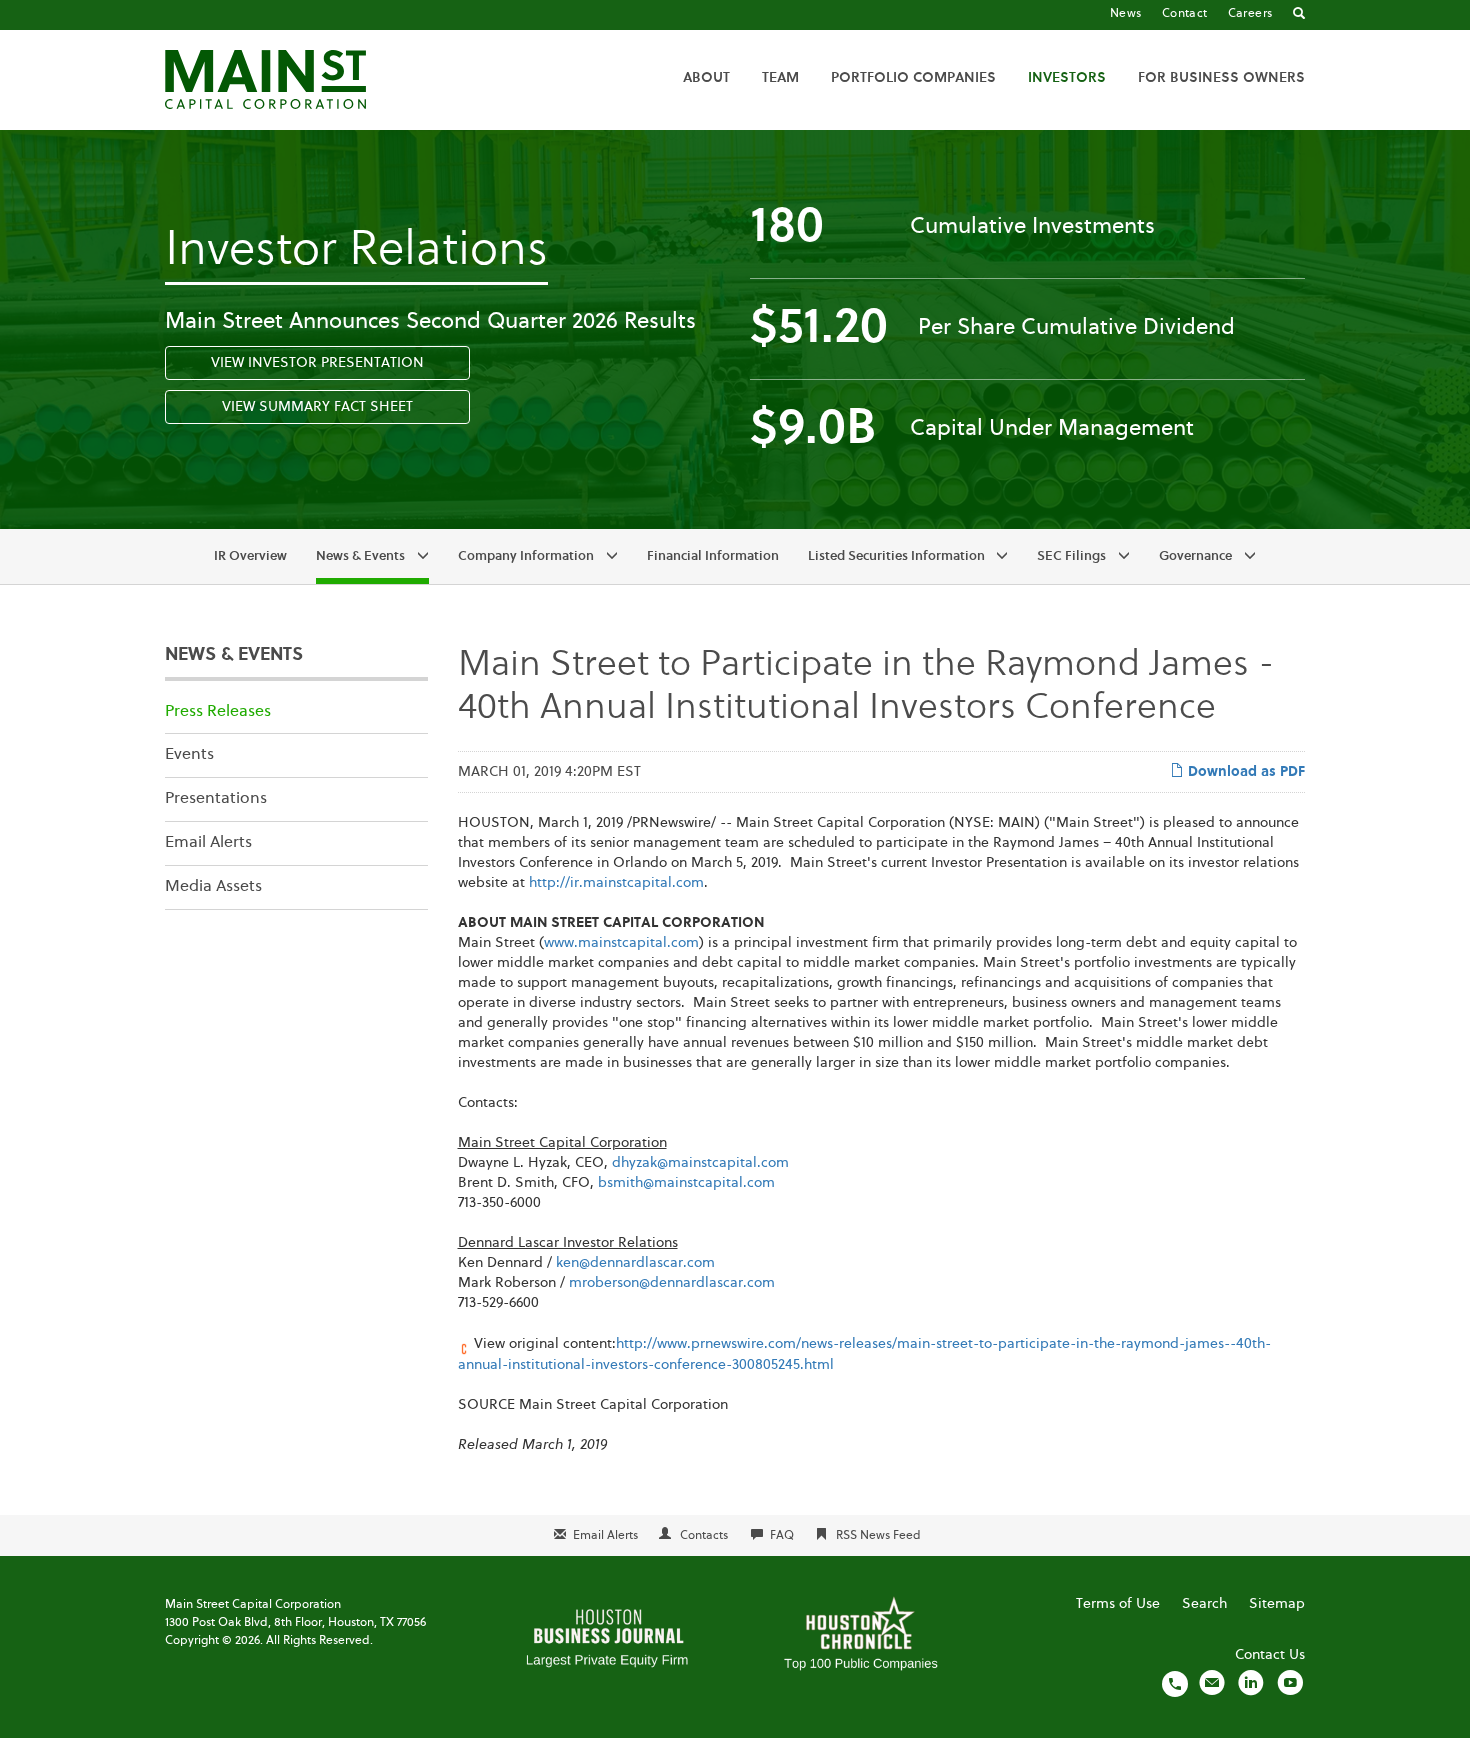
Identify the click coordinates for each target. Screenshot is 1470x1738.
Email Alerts (208, 843)
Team (780, 78)
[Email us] (1212, 1683)
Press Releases (218, 712)
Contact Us (1270, 1655)
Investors (1067, 78)
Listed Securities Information (896, 556)
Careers (1250, 14)
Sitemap (1277, 1604)
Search (1204, 1604)
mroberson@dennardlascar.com (672, 1283)
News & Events (360, 556)
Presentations (216, 799)
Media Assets (213, 887)
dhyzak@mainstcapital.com (700, 1163)
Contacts (704, 1536)
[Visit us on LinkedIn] (1251, 1683)
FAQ (782, 1536)
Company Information (526, 556)
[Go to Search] (1299, 15)
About (706, 78)
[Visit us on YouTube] (1290, 1683)
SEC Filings (1071, 556)
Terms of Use (1118, 1604)
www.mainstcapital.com (621, 943)
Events (189, 755)
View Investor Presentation (317, 363)
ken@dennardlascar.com (635, 1263)
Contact (1185, 14)
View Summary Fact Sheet (317, 407)
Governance (1195, 556)
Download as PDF (1244, 772)
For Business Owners (1221, 78)
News (1126, 14)
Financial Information (713, 556)
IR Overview (250, 556)
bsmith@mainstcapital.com (686, 1183)
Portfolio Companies (913, 78)
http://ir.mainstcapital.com (616, 883)
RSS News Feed (878, 1536)
